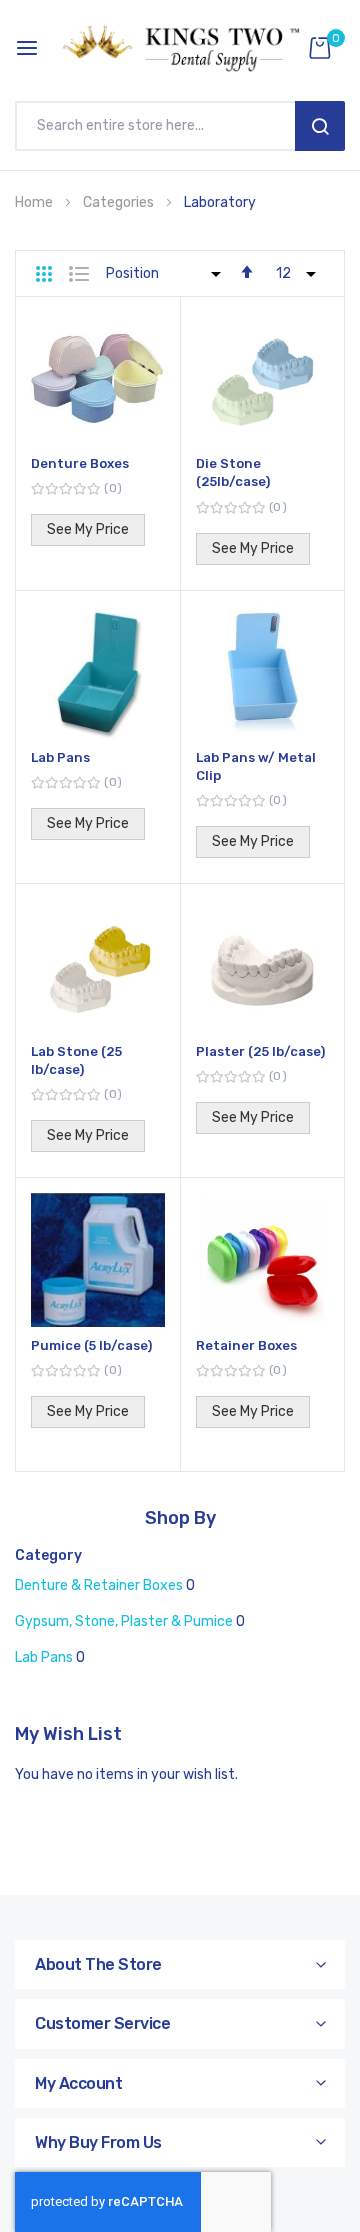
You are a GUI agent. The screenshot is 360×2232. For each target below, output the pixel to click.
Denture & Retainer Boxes (99, 1585)
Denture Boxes (80, 463)
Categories (120, 202)
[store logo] (180, 48)
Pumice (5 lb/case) (91, 1345)
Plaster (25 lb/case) (260, 1051)
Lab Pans (60, 757)
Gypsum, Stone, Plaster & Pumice (124, 1621)
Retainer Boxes (246, 1345)
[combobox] (160, 126)
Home (35, 202)
